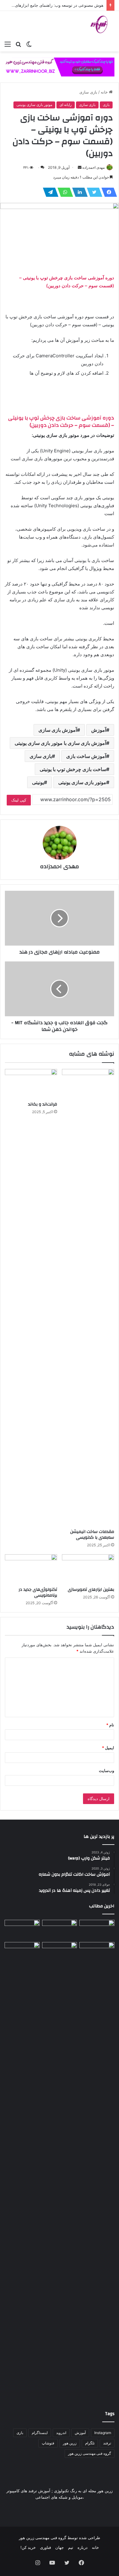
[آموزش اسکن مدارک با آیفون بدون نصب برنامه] (97, 1930)
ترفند (107, 2443)
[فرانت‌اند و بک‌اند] (31, 1084)
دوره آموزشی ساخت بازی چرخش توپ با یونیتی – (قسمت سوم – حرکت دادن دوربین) (61, 421)
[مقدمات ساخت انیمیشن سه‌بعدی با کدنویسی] (88, 1297)
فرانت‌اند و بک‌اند (43, 1104)
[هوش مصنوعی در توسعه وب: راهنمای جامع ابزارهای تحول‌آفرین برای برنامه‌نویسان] (60, 1952)
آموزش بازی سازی (58, 730)
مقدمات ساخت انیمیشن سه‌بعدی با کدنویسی (92, 1535)
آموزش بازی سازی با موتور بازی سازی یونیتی (60, 743)
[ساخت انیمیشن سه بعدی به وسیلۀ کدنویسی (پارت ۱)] (22, 2171)
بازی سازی (88, 92)
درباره (83, 2547)
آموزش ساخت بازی (86, 756)
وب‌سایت (106, 1771)
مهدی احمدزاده (94, 167)
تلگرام (90, 2443)
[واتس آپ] (63, 192)
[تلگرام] (49, 192)
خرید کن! (28, 2547)
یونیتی (38, 782)
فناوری (45, 2547)
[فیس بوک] (107, 192)
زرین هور (70, 2443)
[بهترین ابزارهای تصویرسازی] (88, 1569)
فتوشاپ (48, 2443)
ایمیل (108, 1748)
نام (110, 1725)
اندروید (61, 2433)
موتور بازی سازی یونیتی (34, 105)
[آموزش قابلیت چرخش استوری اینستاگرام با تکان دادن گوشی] (97, 1952)
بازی (106, 105)
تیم (71, 2547)
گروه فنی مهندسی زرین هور (90, 2453)
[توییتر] (93, 192)
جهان (60, 2547)
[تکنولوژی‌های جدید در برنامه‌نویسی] (31, 1569)
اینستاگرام (40, 2433)
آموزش (99, 730)
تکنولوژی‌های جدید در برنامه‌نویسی (38, 1592)
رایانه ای (66, 105)
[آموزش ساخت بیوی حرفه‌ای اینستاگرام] (22, 1930)
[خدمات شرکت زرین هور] (60, 67)
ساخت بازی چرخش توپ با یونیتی (73, 769)
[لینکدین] (78, 192)
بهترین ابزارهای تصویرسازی (91, 1590)
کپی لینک (19, 800)
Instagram (103, 2433)
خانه (105, 92)
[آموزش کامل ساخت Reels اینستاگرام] (60, 1930)
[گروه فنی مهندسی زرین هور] (102, 24)
